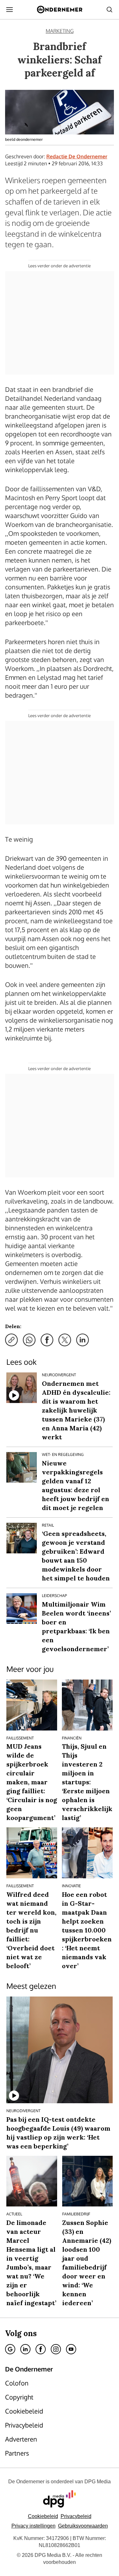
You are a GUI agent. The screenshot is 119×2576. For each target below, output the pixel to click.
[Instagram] (56, 2349)
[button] (33, 2526)
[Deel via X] (65, 1340)
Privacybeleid (76, 2516)
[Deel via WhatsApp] (29, 1340)
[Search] (109, 10)
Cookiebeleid (43, 2516)
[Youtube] (71, 2349)
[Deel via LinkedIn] (83, 1340)
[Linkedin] (25, 2349)
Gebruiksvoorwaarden (83, 2526)
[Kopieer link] (11, 1340)
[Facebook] (41, 2349)
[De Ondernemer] (60, 10)
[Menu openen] (10, 10)
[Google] (10, 2349)
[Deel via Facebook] (47, 1340)
